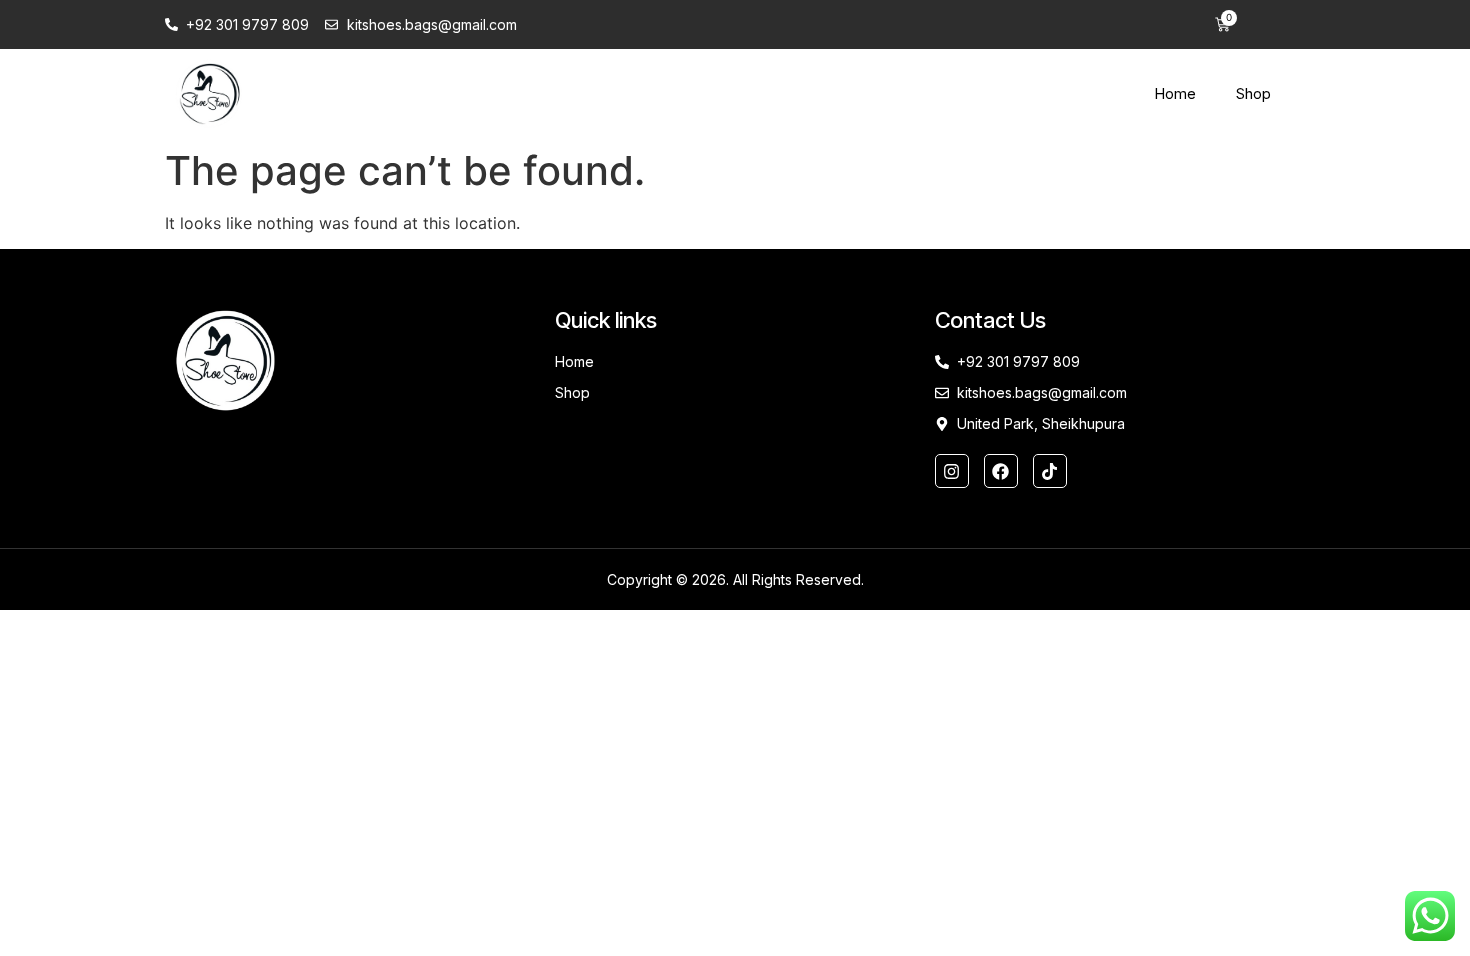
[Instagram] (952, 471)
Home (1175, 93)
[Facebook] (1001, 471)
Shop (1253, 93)
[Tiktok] (1050, 471)
